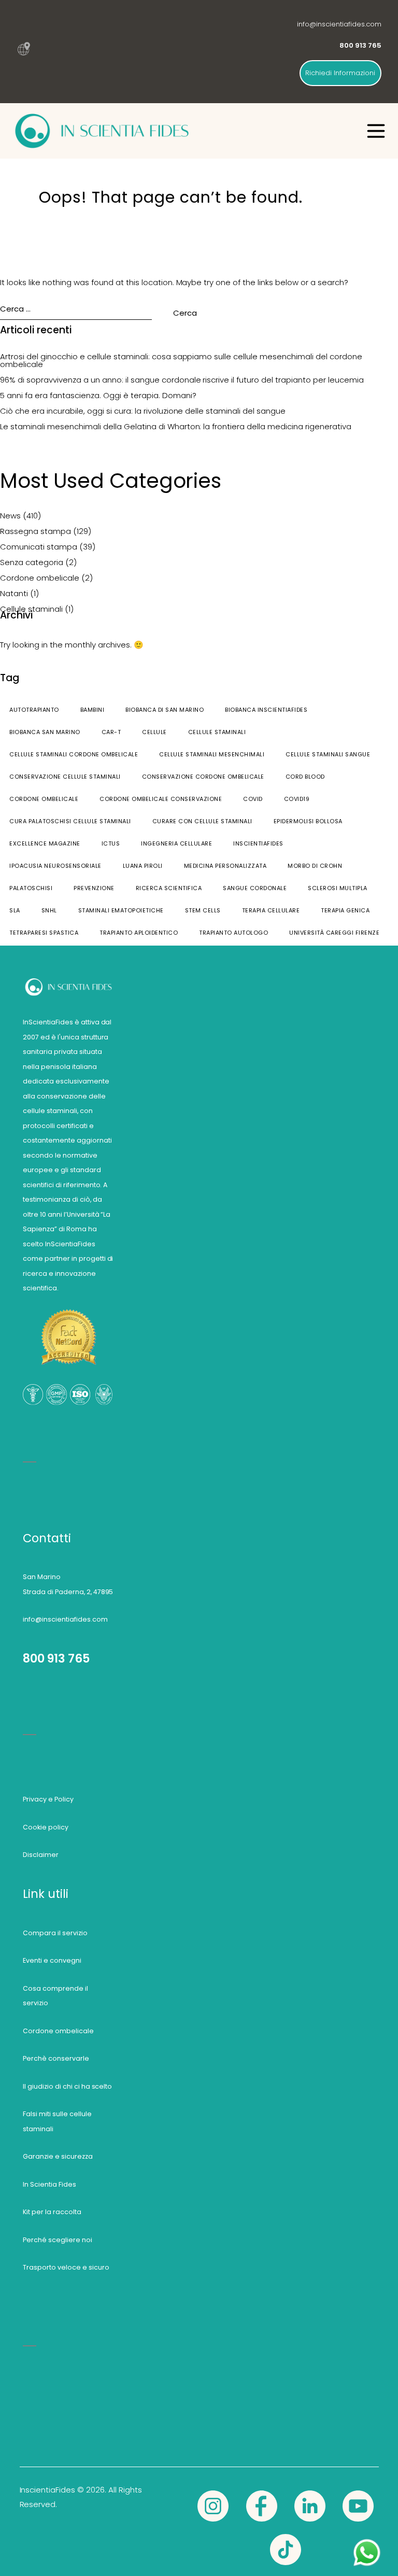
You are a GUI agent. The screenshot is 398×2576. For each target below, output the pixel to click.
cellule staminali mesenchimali (212, 754)
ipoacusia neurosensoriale (55, 866)
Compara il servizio (55, 1933)
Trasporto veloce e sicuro (66, 2267)
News (10, 516)
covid (253, 799)
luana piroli (143, 866)
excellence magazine (45, 843)
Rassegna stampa (35, 531)
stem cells (203, 910)
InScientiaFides (258, 843)
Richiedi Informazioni (340, 73)
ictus (111, 843)
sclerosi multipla (338, 888)
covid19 (297, 799)
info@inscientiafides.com (339, 24)
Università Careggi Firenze (334, 933)
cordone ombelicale (44, 799)
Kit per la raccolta (52, 2212)
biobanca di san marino (165, 710)
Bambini (93, 710)
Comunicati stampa (39, 547)
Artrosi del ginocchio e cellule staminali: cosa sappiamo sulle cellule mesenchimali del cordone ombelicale (181, 360)
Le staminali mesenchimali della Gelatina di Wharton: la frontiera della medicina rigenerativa (176, 426)
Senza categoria (32, 562)
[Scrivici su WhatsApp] (367, 2544)
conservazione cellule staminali (65, 777)
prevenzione (94, 888)
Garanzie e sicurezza (58, 2156)
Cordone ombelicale (40, 578)
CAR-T (111, 732)
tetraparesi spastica (44, 933)
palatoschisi (31, 888)
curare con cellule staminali (202, 821)
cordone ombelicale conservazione (161, 799)
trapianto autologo (233, 933)
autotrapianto (34, 710)
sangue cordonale (255, 888)
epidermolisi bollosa (308, 821)
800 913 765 (56, 1658)
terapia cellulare (271, 910)
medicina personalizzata (225, 866)
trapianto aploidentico (139, 933)
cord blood (305, 777)
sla (15, 910)
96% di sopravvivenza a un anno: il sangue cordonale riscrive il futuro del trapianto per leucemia (182, 380)
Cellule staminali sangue (328, 754)
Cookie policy (46, 1827)
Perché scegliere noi (58, 2240)
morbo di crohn (315, 866)
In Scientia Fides (49, 2184)
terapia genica (345, 910)
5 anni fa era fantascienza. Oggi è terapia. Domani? (98, 395)
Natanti (14, 593)
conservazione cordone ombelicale (203, 777)
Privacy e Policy (48, 1799)
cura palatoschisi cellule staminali (70, 821)
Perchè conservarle (56, 2058)
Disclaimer (41, 1855)
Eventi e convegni (52, 1960)
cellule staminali (217, 732)
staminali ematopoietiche (121, 910)
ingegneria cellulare (176, 843)
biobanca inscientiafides (266, 710)
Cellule (154, 732)
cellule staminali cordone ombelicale (74, 754)
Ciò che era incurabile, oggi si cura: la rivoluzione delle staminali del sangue (143, 411)
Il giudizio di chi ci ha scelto (68, 2086)
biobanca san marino (45, 732)
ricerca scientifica (169, 888)
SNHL (49, 910)
